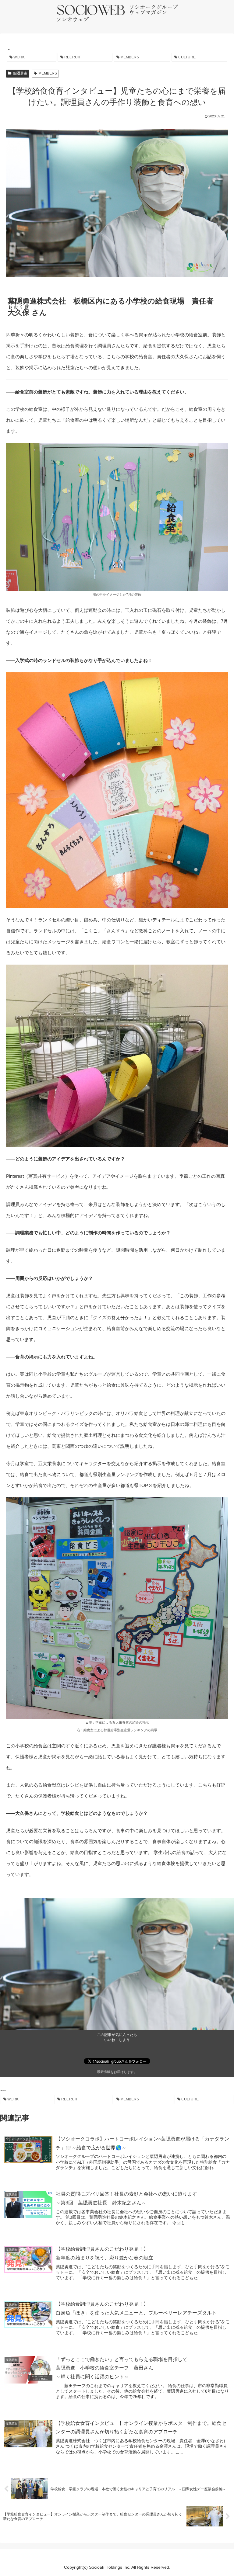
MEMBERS (48, 73)
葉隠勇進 (20, 73)
